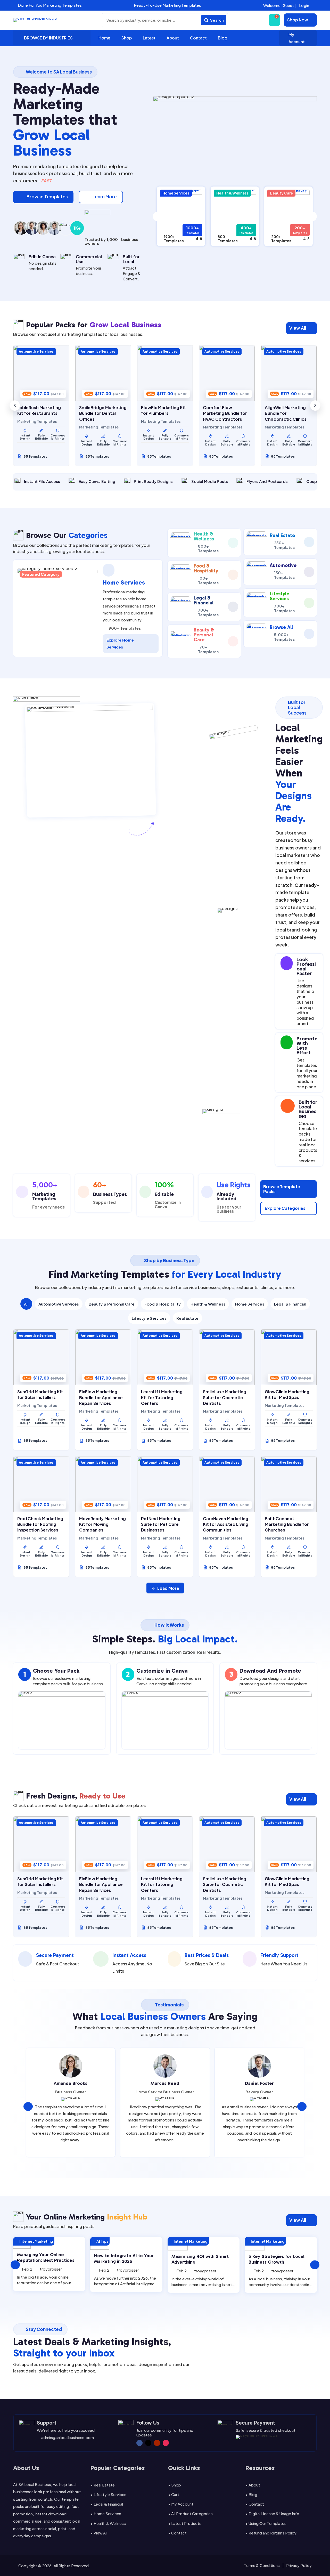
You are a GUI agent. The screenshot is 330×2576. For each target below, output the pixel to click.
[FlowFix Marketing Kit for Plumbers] (165, 373)
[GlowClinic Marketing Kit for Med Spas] (289, 1357)
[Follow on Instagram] (166, 2443)
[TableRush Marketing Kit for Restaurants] (41, 373)
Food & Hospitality (163, 1304)
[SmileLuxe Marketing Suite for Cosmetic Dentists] (227, 1357)
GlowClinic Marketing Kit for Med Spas (287, 1394)
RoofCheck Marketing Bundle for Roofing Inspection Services (40, 1524)
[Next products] (315, 406)
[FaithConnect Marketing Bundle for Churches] (289, 1484)
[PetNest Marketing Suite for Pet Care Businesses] (165, 1484)
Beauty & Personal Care (112, 1304)
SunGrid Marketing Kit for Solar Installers (40, 1394)
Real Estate (187, 1318)
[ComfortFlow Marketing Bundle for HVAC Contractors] (227, 373)
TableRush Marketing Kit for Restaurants (39, 410)
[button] (105, 5)
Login (304, 5)
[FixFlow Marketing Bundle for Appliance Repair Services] (103, 1357)
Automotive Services (59, 1304)
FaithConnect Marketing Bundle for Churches (287, 1524)
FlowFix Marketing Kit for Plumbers (163, 410)
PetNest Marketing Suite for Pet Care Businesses (161, 1524)
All (26, 1304)
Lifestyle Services (149, 1318)
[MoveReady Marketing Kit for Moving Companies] (103, 1484)
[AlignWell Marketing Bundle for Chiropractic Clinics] (289, 373)
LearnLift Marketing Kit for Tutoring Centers (162, 1397)
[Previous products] (15, 406)
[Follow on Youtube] (157, 2443)
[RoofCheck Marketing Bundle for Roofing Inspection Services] (41, 1484)
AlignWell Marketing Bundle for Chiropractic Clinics (286, 413)
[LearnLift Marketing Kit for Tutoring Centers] (165, 1357)
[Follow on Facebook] (139, 2443)
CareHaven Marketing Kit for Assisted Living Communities (226, 1524)
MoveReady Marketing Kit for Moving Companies (102, 1524)
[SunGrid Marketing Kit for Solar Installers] (41, 1357)
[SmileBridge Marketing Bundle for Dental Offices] (103, 373)
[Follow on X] (148, 2443)
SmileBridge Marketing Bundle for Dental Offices (103, 413)
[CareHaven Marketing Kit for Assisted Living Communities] (227, 1484)
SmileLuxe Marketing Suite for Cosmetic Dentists (225, 1397)
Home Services (250, 1304)
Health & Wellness (208, 1304)
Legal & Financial (290, 1304)
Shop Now (298, 20)
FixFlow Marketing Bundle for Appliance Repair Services (101, 1397)
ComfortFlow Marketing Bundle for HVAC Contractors (225, 413)
